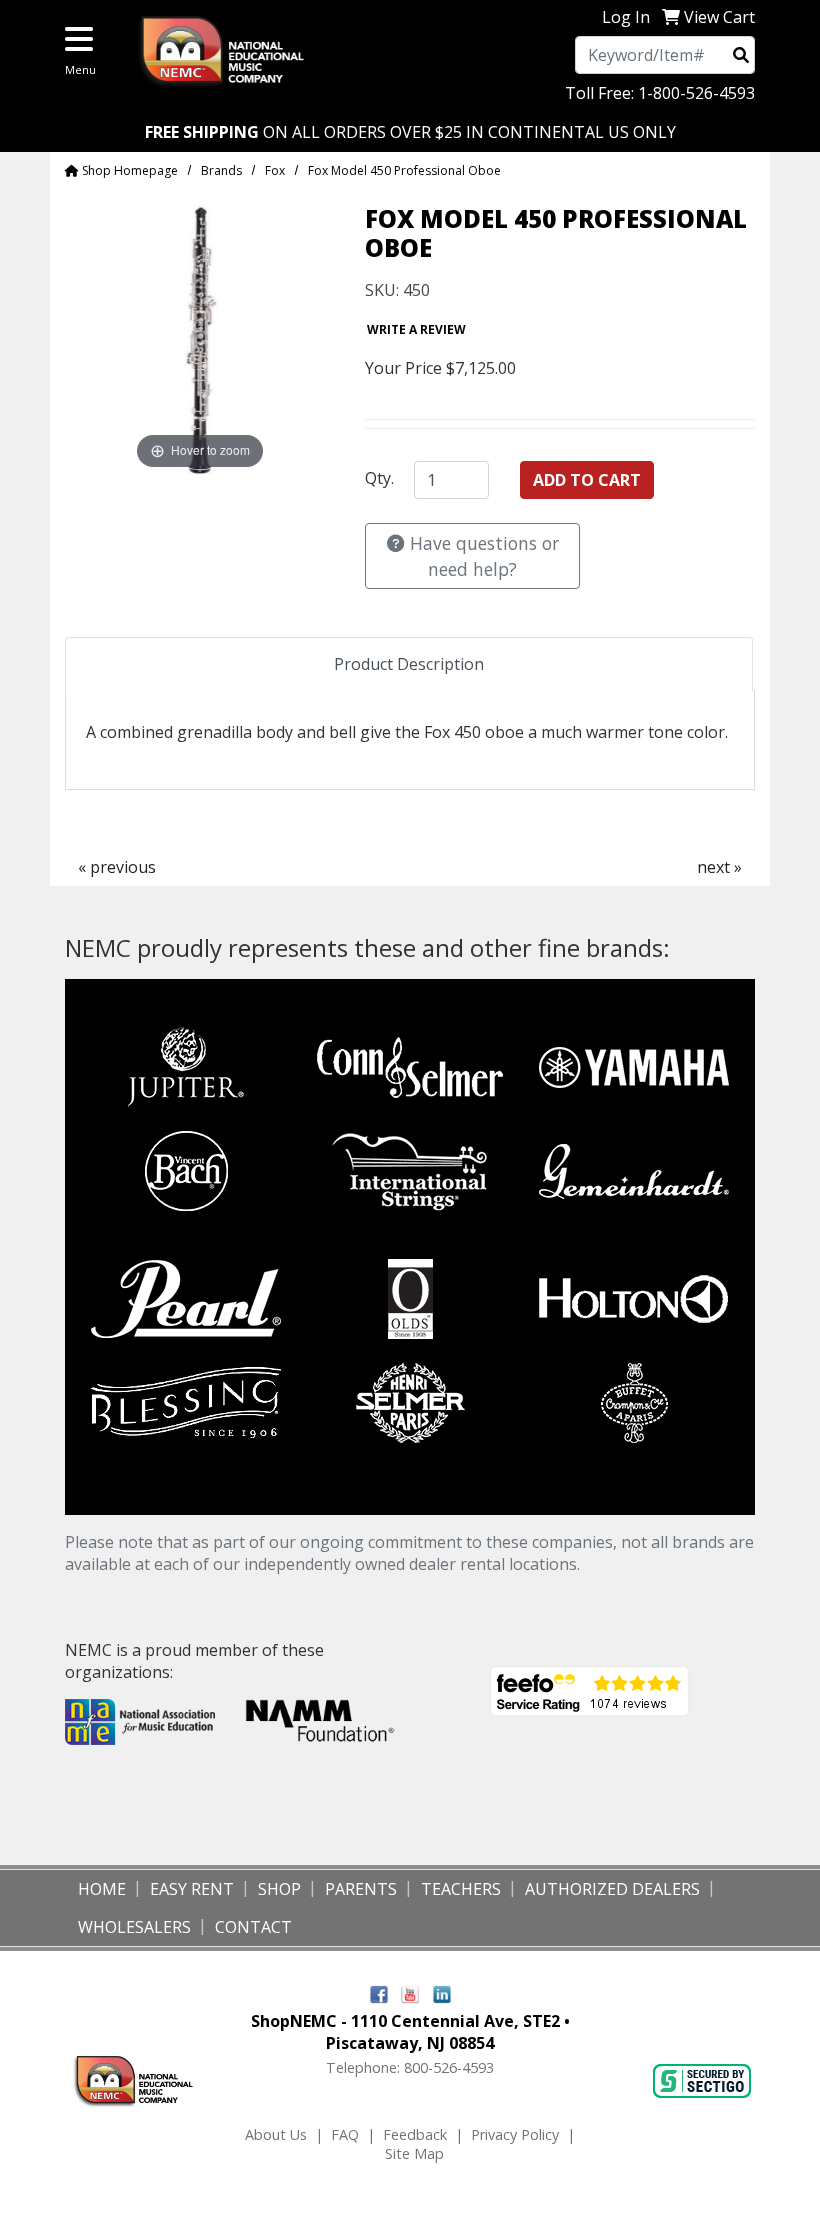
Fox (275, 170)
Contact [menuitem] (253, 1927)
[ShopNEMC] (230, 49)
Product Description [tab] (409, 664)
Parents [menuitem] (361, 1889)
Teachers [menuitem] (461, 1889)
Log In (626, 17)
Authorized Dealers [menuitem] (612, 1889)
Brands (221, 170)
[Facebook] (379, 1992)
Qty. (379, 478)
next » (719, 867)
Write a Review (416, 329)
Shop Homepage (128, 170)
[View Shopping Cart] (671, 17)
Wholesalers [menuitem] (134, 1927)
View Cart (719, 17)
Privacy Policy (515, 2134)
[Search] (741, 55)
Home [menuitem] (102, 1889)
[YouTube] (410, 1992)
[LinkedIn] (442, 1992)
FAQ (345, 2134)
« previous (117, 867)
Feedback (415, 2134)
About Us (276, 2134)
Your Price (403, 368)
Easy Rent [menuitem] (192, 1889)
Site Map (414, 2153)
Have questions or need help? (482, 556)
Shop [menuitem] (279, 1889)
